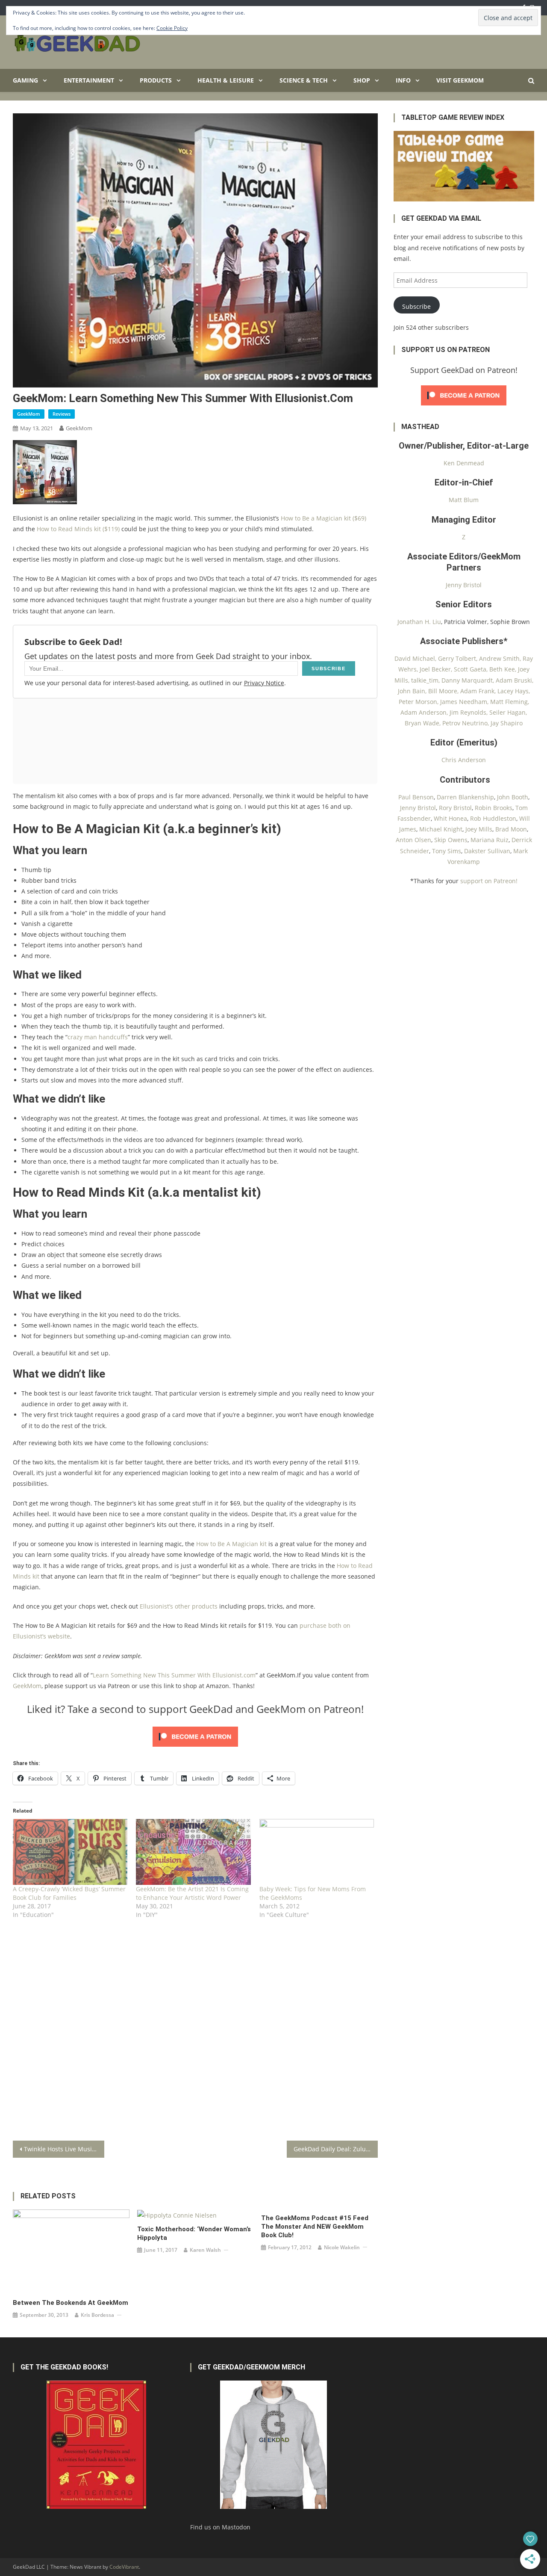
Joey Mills (479, 829)
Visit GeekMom (460, 80)
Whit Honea (450, 818)
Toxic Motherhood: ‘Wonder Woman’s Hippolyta (194, 2233)
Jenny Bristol (464, 585)
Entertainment (89, 80)
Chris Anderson (464, 760)
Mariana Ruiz (490, 840)
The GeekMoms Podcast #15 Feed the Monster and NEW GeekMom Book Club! (315, 2227)
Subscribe (416, 306)
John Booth (513, 797)
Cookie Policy (172, 28)
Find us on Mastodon (220, 2527)
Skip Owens (451, 840)
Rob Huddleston (493, 818)
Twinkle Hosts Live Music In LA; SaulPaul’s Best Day (64, 2149)
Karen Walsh (205, 2250)
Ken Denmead (464, 463)
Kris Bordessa (97, 2315)
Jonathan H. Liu (419, 622)
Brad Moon (511, 829)
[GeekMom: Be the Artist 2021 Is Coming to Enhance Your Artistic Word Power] (193, 1852)
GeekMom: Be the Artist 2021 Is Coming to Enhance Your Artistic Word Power (192, 1893)
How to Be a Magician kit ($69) (323, 518)
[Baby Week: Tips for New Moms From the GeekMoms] (317, 1852)
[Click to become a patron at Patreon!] (195, 1736)
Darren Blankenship (465, 797)
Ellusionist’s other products (179, 1606)
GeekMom (29, 414)
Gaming (25, 80)
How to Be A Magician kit (231, 1544)
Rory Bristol (455, 808)
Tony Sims (447, 851)
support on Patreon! (489, 881)
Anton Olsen (413, 840)
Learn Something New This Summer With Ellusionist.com (174, 1675)
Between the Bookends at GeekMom (71, 2303)
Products (156, 80)
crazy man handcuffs (98, 1037)
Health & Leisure (226, 80)
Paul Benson (416, 797)
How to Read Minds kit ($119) (78, 529)
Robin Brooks (494, 808)
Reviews (62, 414)
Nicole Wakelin (342, 2247)
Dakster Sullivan (487, 851)
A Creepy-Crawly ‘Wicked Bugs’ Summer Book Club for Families (69, 1893)
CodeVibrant (124, 2567)
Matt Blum (464, 500)
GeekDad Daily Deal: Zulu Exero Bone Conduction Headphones (336, 2149)
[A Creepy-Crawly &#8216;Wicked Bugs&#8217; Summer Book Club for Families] (70, 1852)
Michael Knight (441, 829)
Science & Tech (304, 80)
